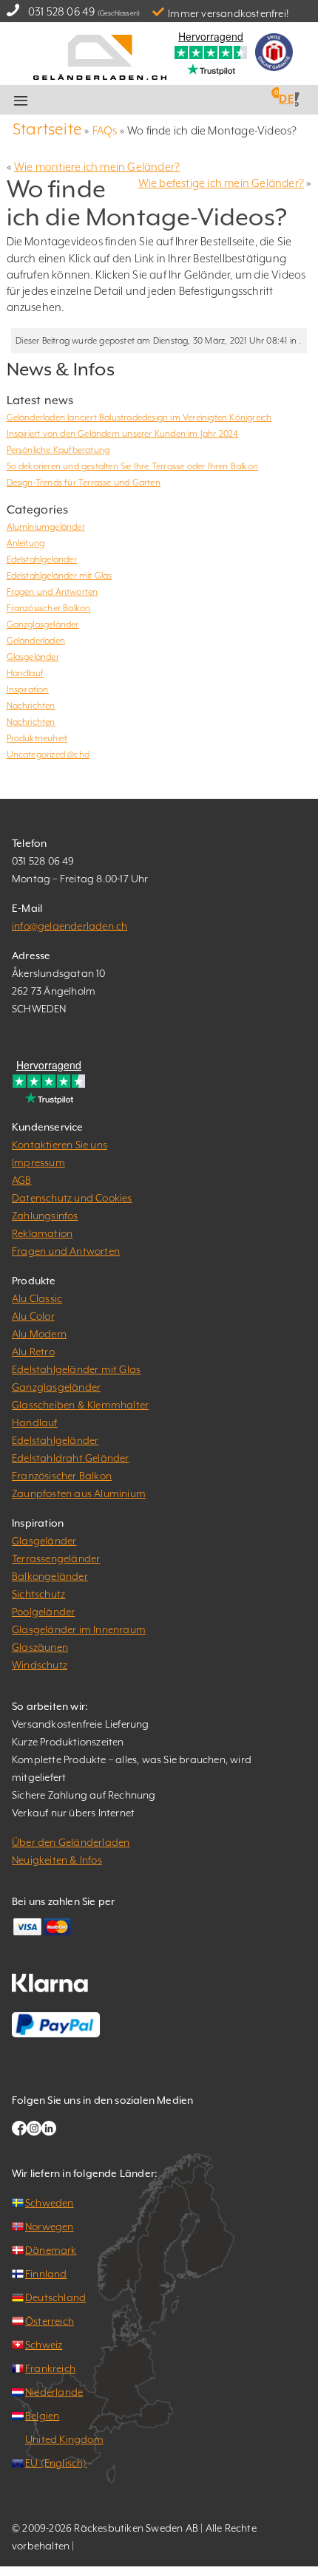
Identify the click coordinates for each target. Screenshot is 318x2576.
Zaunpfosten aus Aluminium (79, 1493)
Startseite (47, 129)
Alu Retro (33, 1352)
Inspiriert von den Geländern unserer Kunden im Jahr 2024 (123, 434)
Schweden (50, 2203)
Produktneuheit (37, 738)
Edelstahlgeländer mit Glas (60, 576)
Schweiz (44, 2345)
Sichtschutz (38, 1594)
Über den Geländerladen (71, 1842)
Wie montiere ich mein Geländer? (97, 167)
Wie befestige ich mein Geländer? (221, 183)
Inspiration (28, 689)
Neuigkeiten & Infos (57, 1860)
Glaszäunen (40, 1647)
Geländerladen (36, 641)
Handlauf (26, 673)
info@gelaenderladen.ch (70, 926)
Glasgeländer (33, 657)
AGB (22, 1180)
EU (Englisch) (56, 2463)
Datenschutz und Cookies (72, 1198)
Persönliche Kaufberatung (58, 450)
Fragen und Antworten (53, 592)
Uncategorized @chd (48, 754)
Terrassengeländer (56, 1558)
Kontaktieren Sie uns (60, 1145)
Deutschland (55, 2297)
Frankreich (50, 2368)
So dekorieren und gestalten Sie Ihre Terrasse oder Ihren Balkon (133, 466)
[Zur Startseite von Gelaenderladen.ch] (100, 56)
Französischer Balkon (49, 608)
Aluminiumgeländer (46, 527)
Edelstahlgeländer (42, 559)
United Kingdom (64, 2439)
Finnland (46, 2274)
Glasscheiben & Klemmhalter (80, 1405)
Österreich (50, 2321)
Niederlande (54, 2392)
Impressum (38, 1162)
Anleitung (26, 543)
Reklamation (42, 1233)
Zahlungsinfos (45, 1216)
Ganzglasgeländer (43, 624)
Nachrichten (31, 706)
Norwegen (50, 2226)
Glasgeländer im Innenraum (79, 1629)
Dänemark (51, 2250)
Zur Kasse (179, 100)
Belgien (42, 2416)
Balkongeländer (50, 1576)
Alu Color (33, 1316)
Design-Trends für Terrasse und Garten (84, 483)
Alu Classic (37, 1298)
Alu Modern (39, 1334)
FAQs (105, 130)
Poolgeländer (43, 1612)
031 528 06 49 (62, 11)
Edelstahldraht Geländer (71, 1458)
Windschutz (40, 1665)
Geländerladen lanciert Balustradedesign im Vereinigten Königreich (139, 418)
